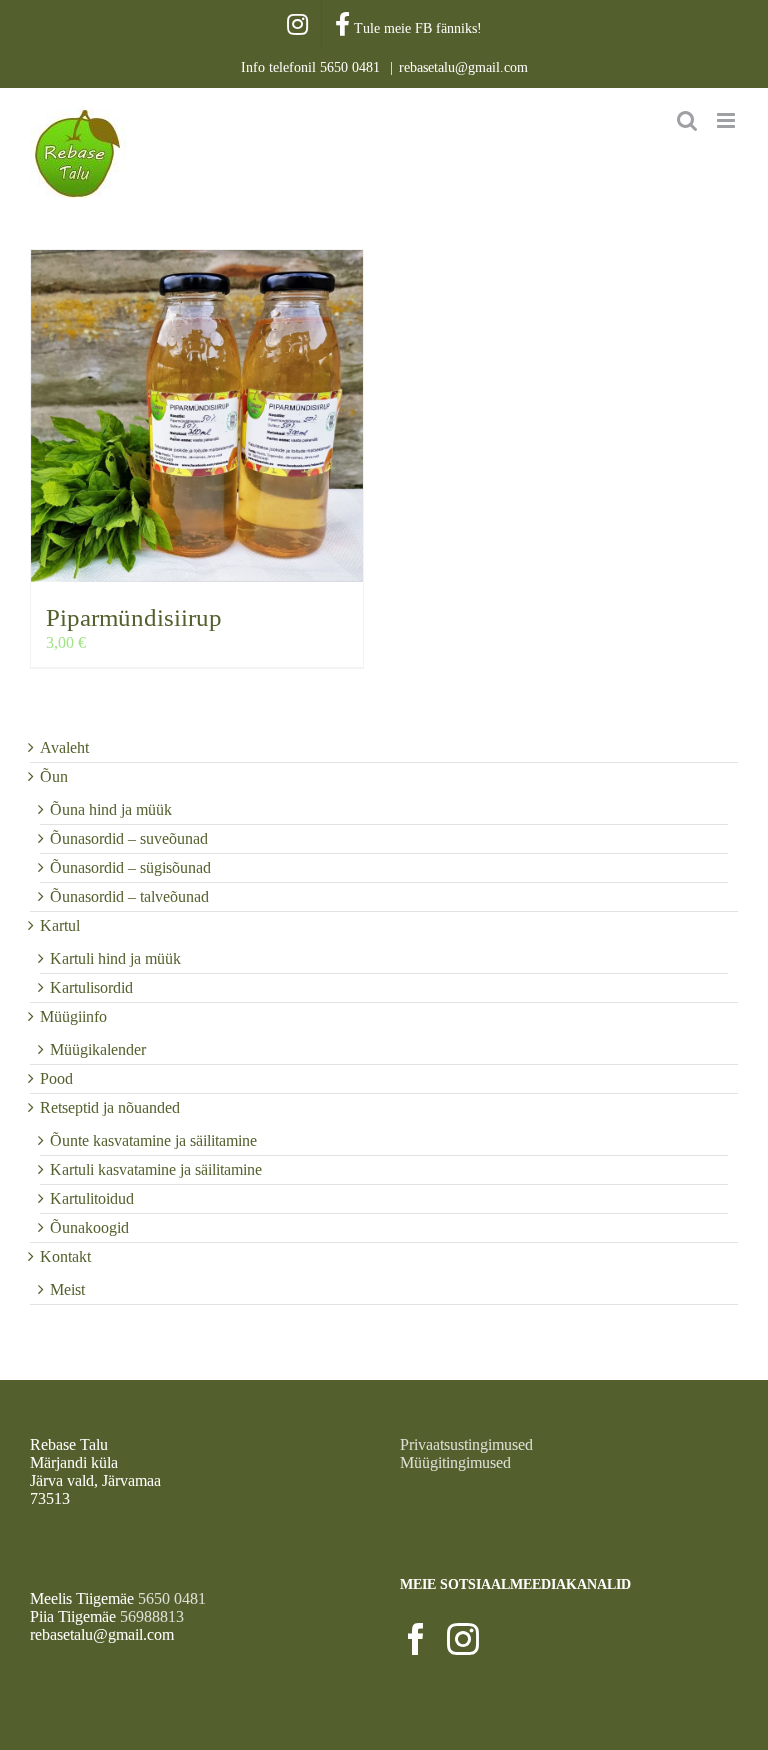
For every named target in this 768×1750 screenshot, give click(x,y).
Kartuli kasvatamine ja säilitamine (156, 1169)
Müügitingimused (455, 1462)
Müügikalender (98, 1049)
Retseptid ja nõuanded (110, 1107)
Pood (56, 1078)
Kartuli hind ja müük (115, 958)
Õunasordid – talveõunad (129, 896)
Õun (54, 776)
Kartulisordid (91, 987)
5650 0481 (352, 67)
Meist (67, 1289)
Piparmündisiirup (134, 617)
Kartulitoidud (92, 1198)
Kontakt (65, 1256)
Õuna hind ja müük (111, 809)
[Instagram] (463, 1639)
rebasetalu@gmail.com (463, 67)
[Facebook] (416, 1639)
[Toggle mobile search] (687, 120)
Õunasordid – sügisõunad (130, 867)
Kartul (60, 925)
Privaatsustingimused (466, 1444)
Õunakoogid (89, 1227)
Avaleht (64, 747)
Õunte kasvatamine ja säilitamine (153, 1140)
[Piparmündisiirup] (197, 416)
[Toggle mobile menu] (727, 120)
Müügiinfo (73, 1016)
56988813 (152, 1616)
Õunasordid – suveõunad (129, 838)
